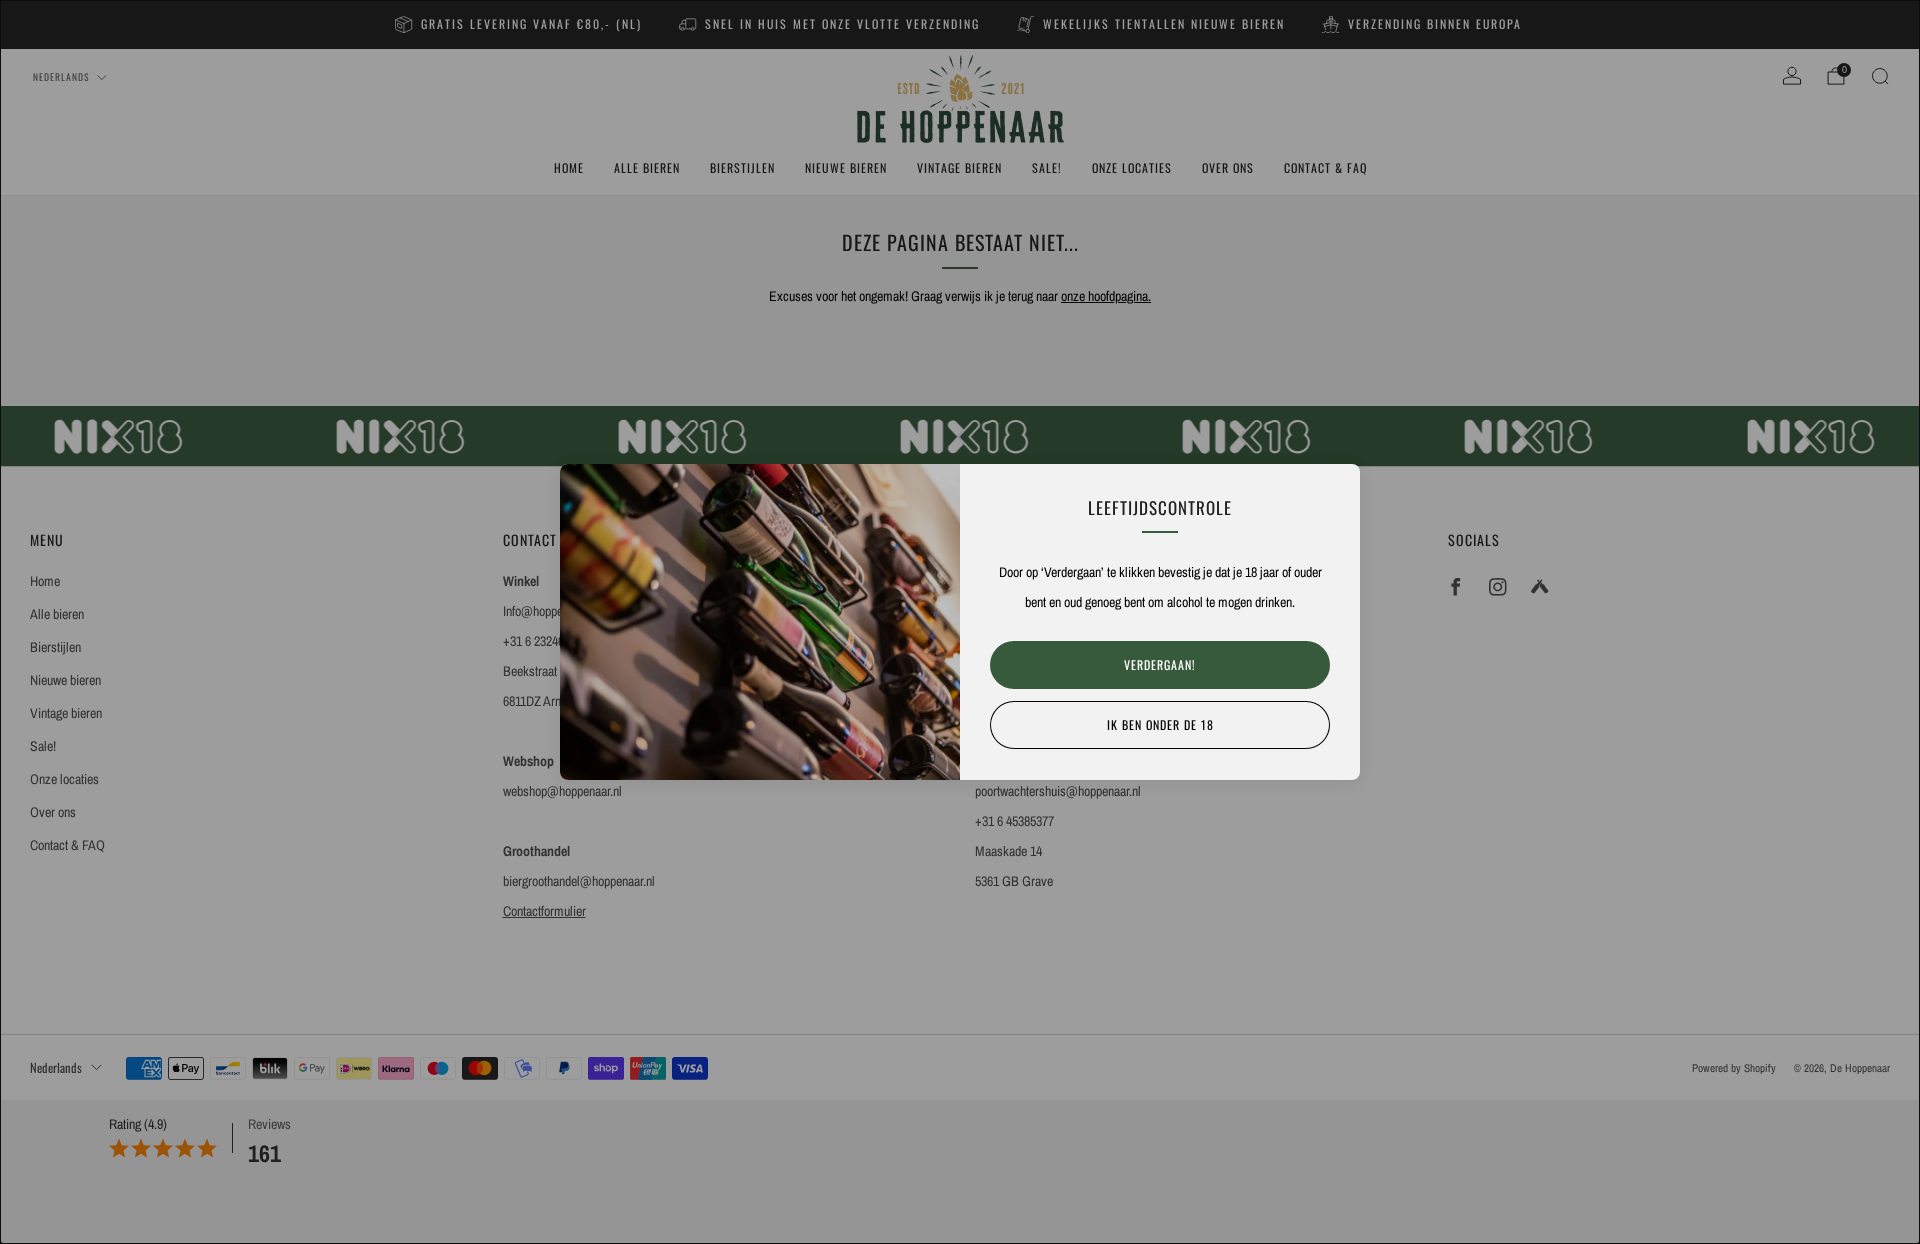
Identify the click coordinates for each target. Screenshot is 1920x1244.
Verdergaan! (1160, 664)
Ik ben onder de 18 (1160, 724)
